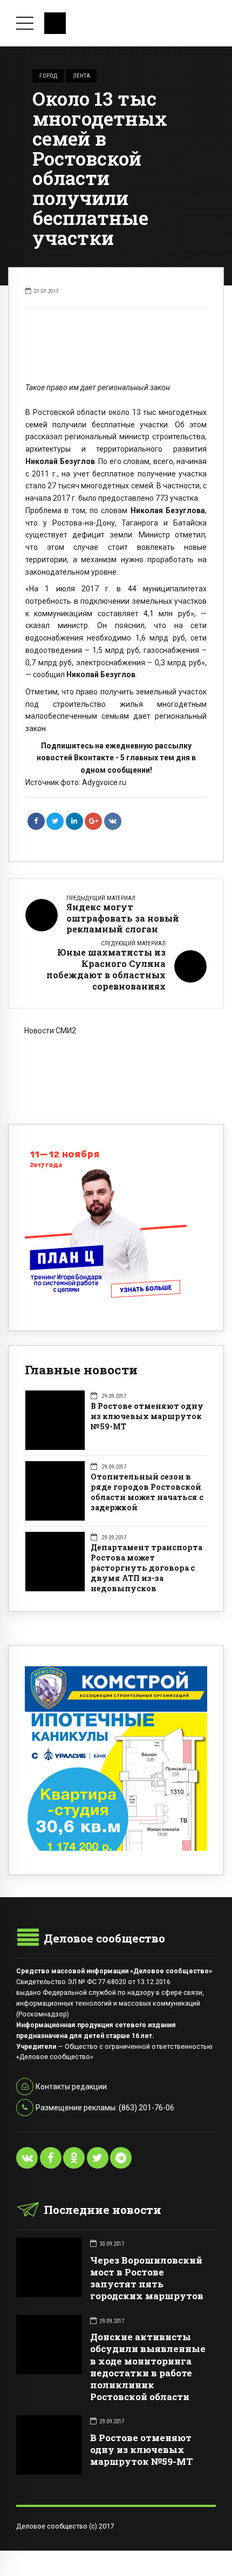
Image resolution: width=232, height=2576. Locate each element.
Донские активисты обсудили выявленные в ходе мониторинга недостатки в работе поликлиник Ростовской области (148, 2366)
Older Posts (116, 1081)
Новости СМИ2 (50, 1031)
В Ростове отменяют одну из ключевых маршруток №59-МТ (147, 1416)
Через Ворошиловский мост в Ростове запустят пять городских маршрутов (147, 2278)
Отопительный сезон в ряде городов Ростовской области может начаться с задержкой (147, 1492)
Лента (81, 76)
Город (48, 76)
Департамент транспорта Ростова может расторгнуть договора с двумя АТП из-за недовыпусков (146, 1568)
